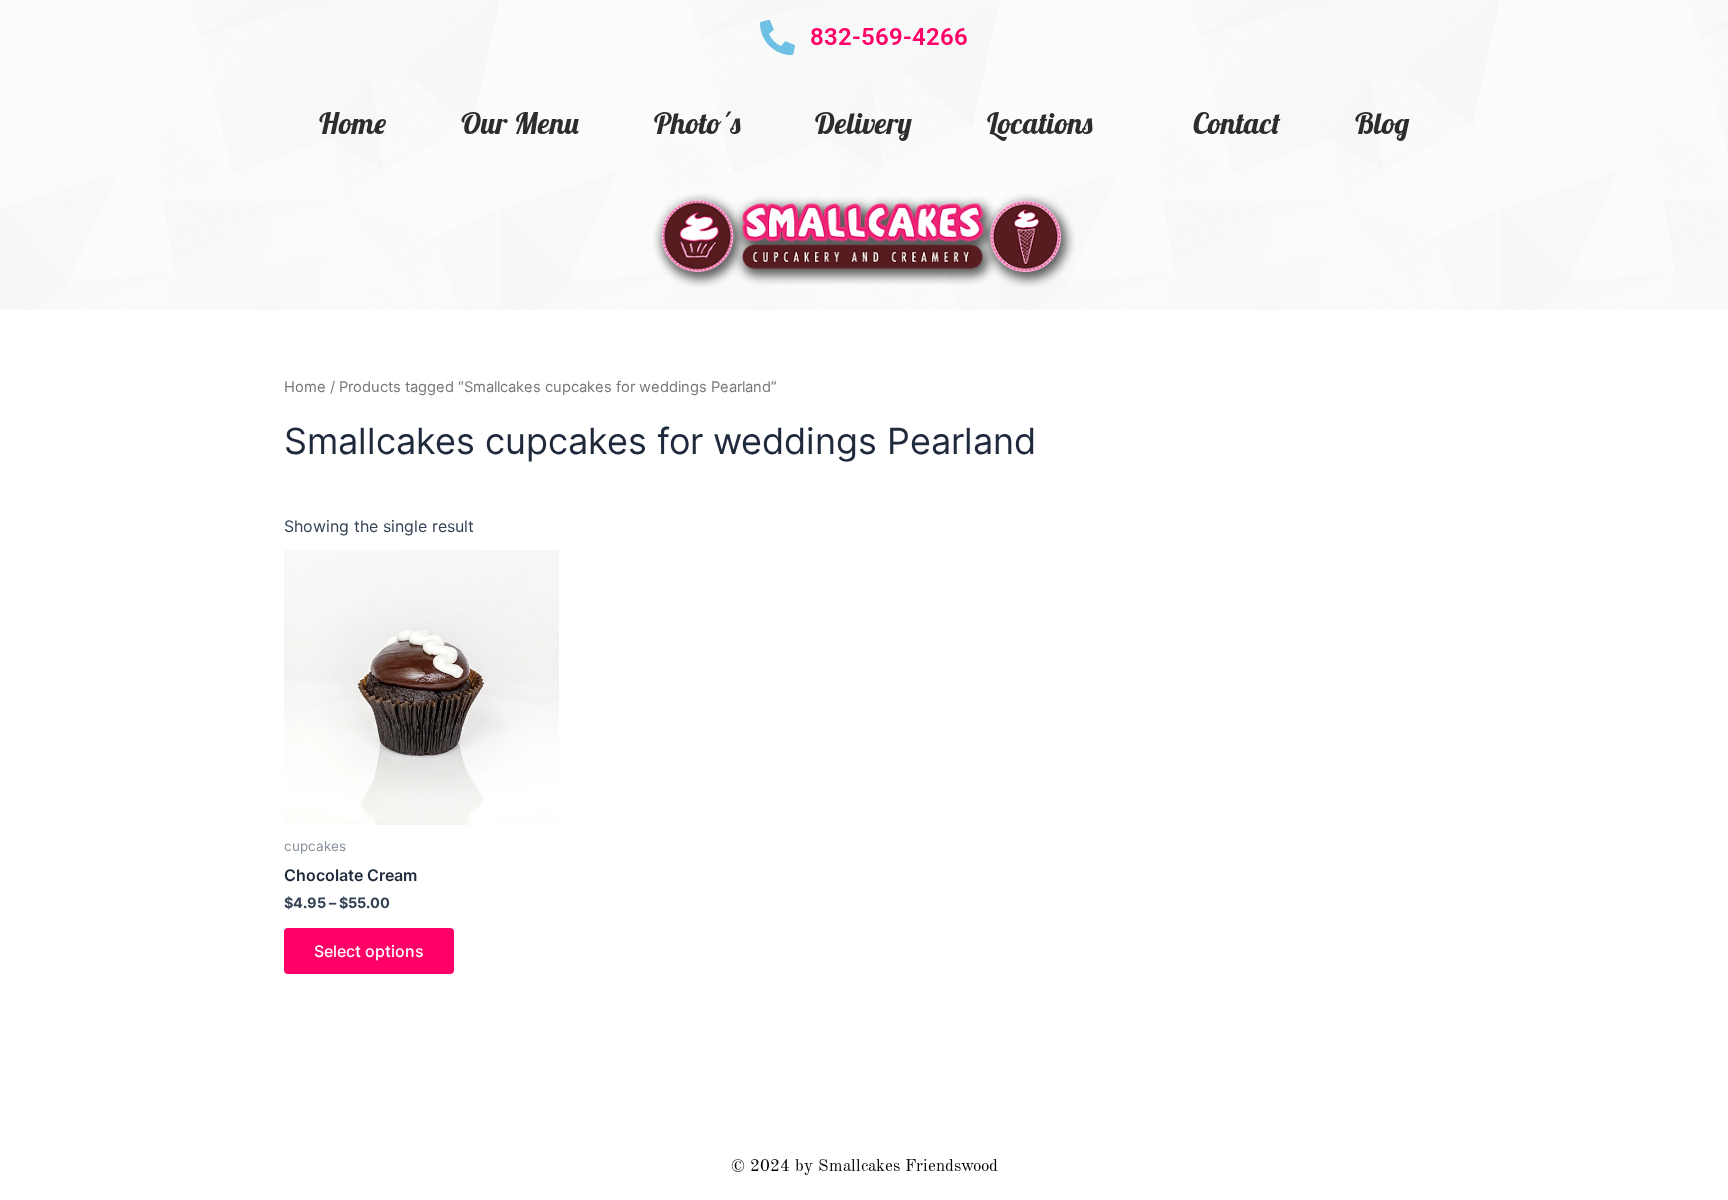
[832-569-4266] (777, 37)
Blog (1382, 123)
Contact (1236, 123)
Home (352, 123)
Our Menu (520, 123)
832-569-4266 (889, 37)
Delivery (863, 123)
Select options (369, 951)
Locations (1039, 123)
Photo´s (697, 123)
